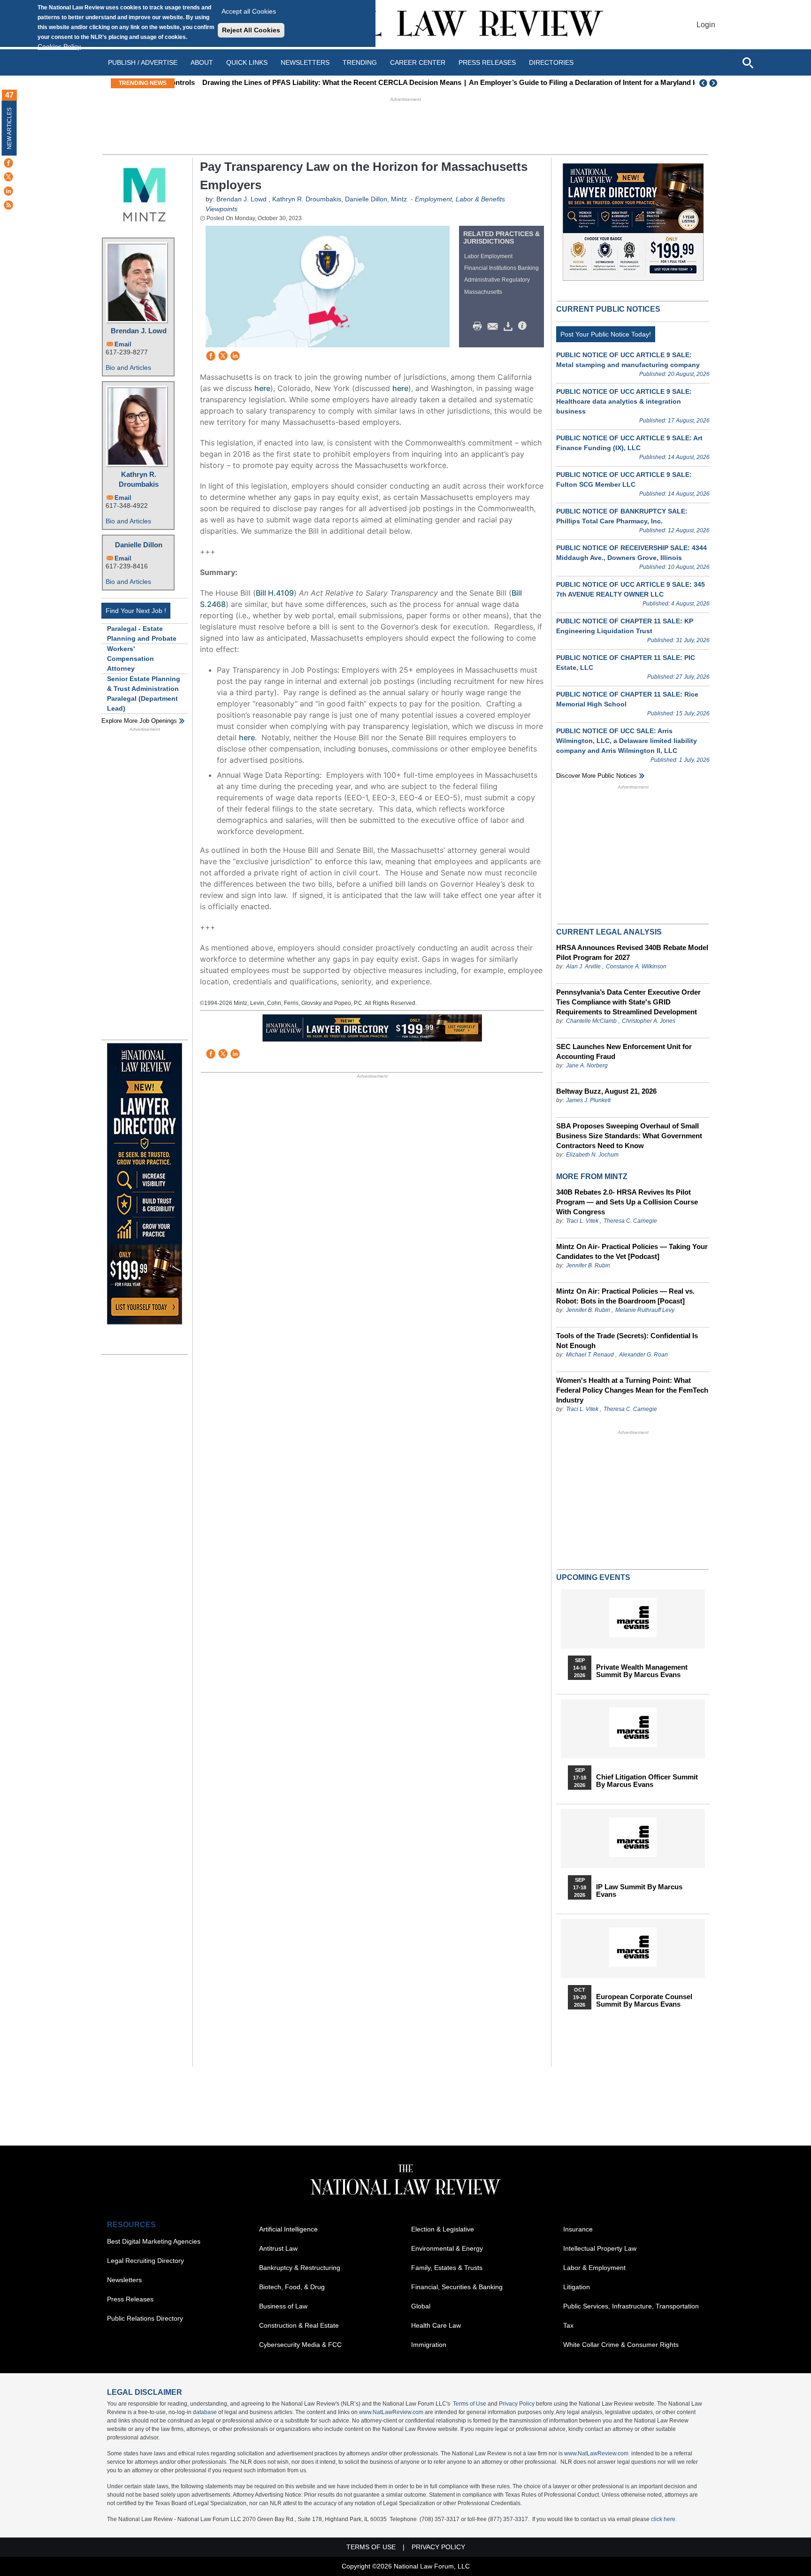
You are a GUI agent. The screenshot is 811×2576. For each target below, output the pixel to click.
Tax (568, 2325)
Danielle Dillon (139, 545)
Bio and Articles (128, 368)
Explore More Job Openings (139, 721)
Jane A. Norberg (587, 1066)
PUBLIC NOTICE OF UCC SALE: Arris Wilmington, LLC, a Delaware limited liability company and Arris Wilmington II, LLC (627, 741)
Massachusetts (483, 292)
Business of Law (283, 2306)
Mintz (399, 199)
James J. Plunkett (588, 1100)
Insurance (578, 2229)
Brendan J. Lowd (139, 331)
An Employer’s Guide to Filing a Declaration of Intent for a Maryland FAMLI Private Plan (590, 82)
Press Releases (130, 2299)
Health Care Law (436, 2325)
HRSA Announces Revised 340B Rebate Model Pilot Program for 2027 (632, 952)
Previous (704, 83)
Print (480, 326)
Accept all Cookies (249, 11)
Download (510, 326)
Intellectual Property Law (600, 2248)
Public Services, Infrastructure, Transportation (631, 2306)
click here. (664, 2519)
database (205, 2412)
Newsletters (305, 62)
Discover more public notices (597, 776)
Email (123, 344)
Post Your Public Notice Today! (606, 334)
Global (421, 2306)
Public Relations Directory (145, 2318)
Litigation (577, 2287)
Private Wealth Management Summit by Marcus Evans (642, 1671)
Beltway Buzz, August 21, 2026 (606, 1091)
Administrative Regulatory (497, 280)
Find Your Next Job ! (136, 611)
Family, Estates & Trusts (447, 2268)
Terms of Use (470, 2404)
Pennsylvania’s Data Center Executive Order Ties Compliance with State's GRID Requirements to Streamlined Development (628, 1002)
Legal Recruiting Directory (145, 2261)
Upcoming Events (593, 1577)
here (262, 388)
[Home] (405, 25)
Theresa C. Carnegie (630, 1221)
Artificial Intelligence (288, 2229)
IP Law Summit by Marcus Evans (639, 1891)
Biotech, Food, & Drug (292, 2287)
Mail (495, 326)
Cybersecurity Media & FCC (300, 2345)
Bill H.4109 (275, 593)
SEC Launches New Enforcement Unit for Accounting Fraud (624, 1051)
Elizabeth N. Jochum (592, 1155)
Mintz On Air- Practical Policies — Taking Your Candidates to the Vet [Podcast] (632, 1251)
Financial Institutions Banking (501, 268)
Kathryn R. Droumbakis (139, 479)
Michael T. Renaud (590, 1355)
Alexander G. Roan (643, 1355)
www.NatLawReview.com (391, 2412)
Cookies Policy (59, 46)
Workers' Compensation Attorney (130, 659)
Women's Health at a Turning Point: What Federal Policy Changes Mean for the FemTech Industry (632, 1390)
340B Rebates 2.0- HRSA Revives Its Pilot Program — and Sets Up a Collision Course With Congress (627, 1202)
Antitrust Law (278, 2248)
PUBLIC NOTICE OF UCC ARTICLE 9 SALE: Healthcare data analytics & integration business (624, 401)
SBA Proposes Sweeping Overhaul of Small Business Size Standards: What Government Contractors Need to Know (629, 1136)
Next (714, 83)
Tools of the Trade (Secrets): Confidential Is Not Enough (627, 1341)
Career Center (418, 62)
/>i (524, 326)
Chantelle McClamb (591, 1021)
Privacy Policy (517, 2404)
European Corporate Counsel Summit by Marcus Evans (644, 2001)
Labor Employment (488, 256)
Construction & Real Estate (299, 2325)
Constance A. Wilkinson (636, 966)
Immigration (429, 2345)
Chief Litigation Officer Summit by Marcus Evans (647, 1781)
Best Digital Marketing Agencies (154, 2241)
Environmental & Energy (447, 2248)
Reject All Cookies (251, 30)
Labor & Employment (594, 2268)
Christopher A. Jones (649, 1021)
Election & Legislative (443, 2229)
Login (706, 25)
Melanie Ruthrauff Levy (645, 1310)
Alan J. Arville (583, 966)
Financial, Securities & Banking (457, 2287)
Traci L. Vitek (582, 1221)
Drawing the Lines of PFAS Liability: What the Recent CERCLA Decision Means (310, 82)
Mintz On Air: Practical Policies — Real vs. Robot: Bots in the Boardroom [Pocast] (625, 1296)
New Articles (9, 128)
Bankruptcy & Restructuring (300, 2268)
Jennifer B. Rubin (588, 1265)
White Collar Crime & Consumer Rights (621, 2345)
